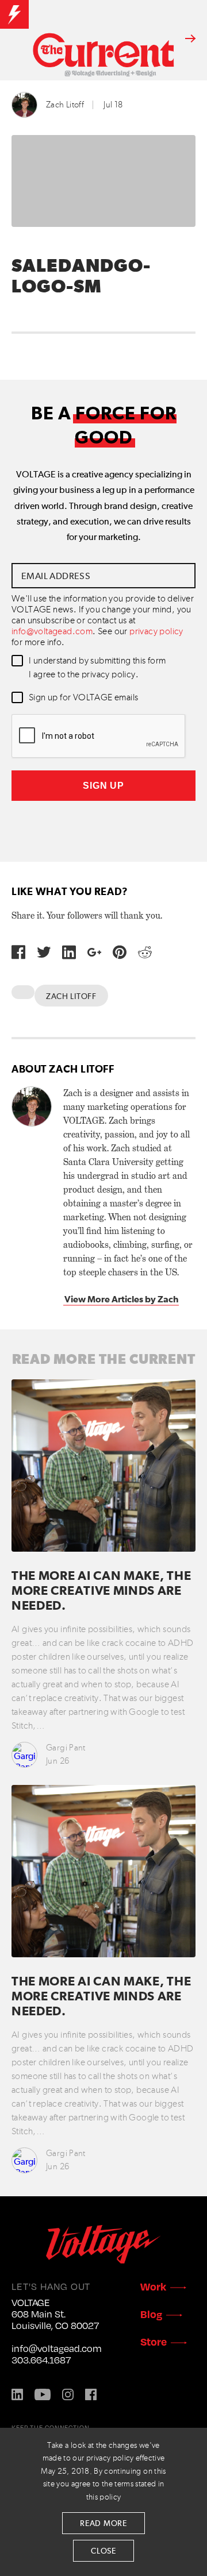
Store (154, 2341)
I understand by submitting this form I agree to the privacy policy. (97, 668)
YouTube (43, 2394)
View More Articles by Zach (121, 1299)
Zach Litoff (65, 105)
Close (103, 2551)
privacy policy (156, 632)
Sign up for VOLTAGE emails (83, 698)
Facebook (91, 2394)
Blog (151, 2314)
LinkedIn (17, 2394)
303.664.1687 (41, 2360)
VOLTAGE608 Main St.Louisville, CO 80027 (55, 2314)
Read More (103, 2524)
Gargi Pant (66, 1748)
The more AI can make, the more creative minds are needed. (101, 1592)
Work (153, 2286)
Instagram (68, 2394)
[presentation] (99, 736)
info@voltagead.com (52, 632)
